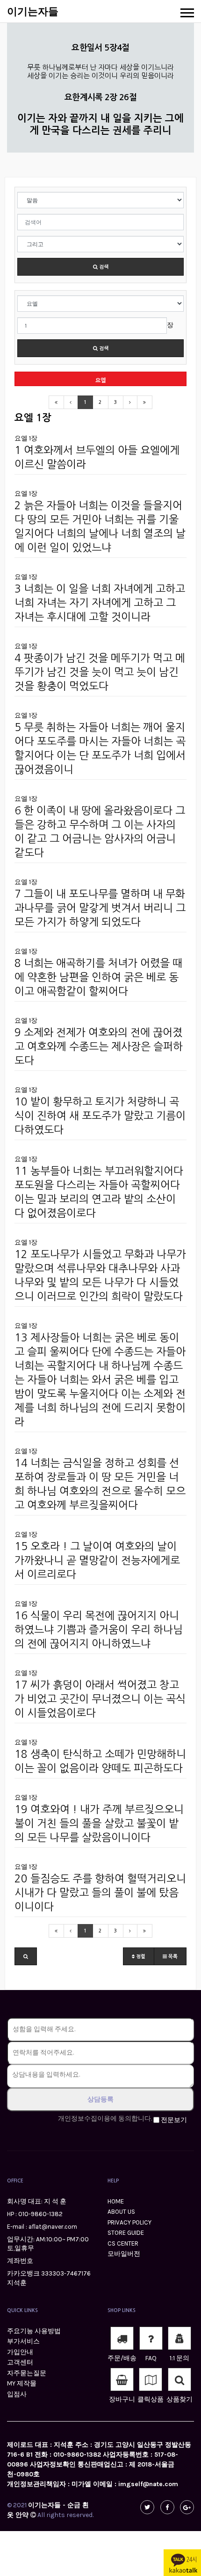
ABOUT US (121, 2212)
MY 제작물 (22, 2383)
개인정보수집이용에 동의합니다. (105, 2119)
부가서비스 (23, 2341)
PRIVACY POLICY (129, 2222)
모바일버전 (124, 2254)
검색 (103, 267)
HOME (116, 2201)
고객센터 (20, 2362)
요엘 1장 (26, 438)
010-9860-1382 (40, 2214)
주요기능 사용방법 (34, 2331)
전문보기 (174, 2120)
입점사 (17, 2394)
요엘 (100, 381)
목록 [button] (172, 1957)
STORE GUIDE (126, 2233)
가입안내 (20, 2352)
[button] (26, 1956)
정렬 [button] (140, 1957)
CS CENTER (123, 2243)
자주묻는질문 (27, 2373)
